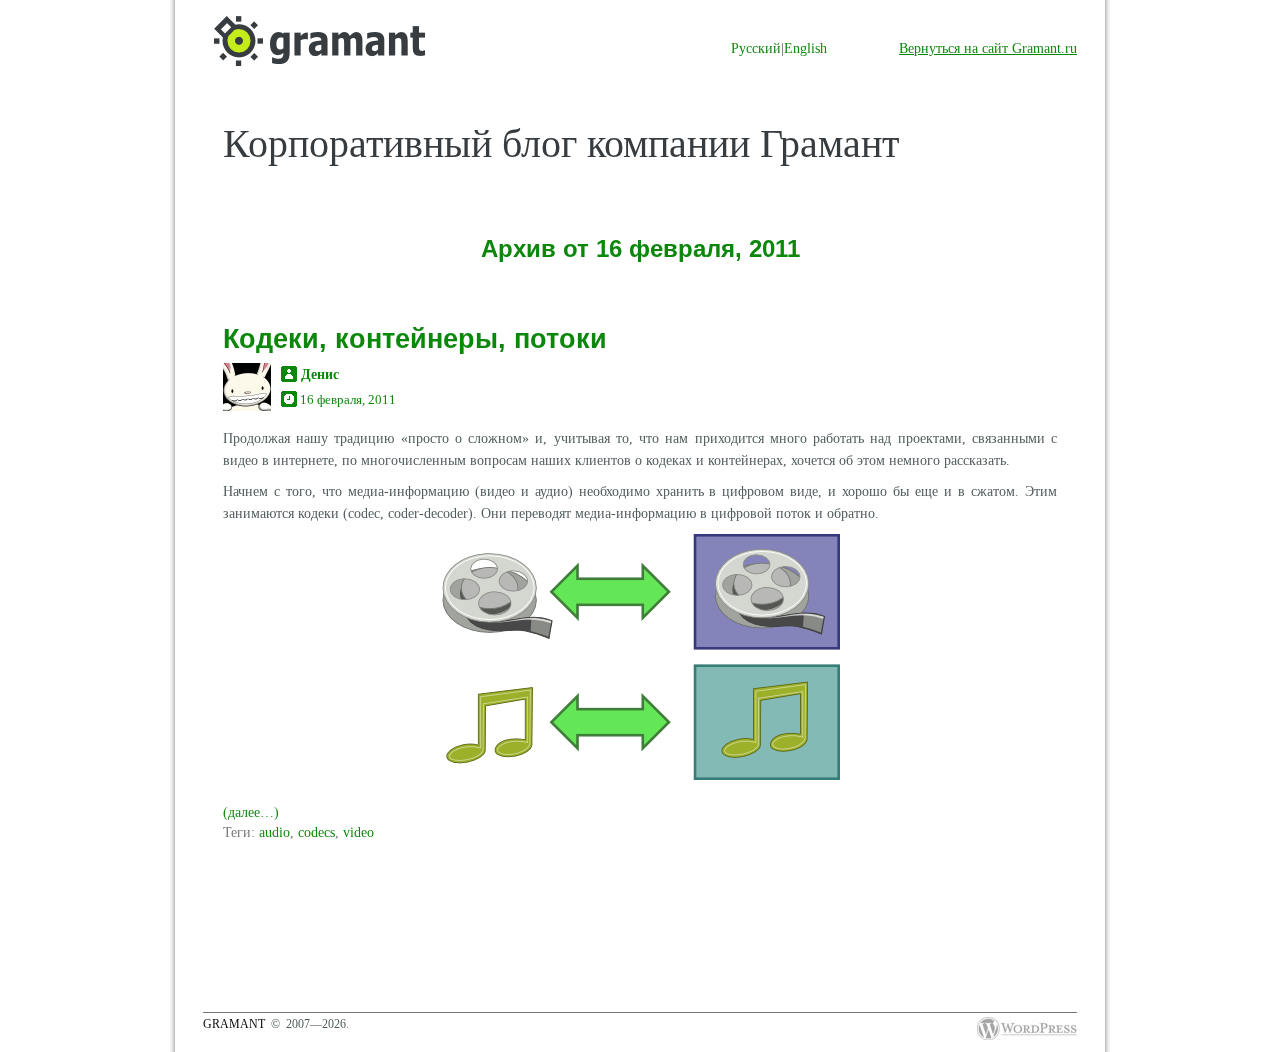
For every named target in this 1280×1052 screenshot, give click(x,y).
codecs (316, 832)
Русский (756, 48)
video (358, 832)
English (805, 48)
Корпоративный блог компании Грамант (561, 143)
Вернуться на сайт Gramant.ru (988, 48)
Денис (320, 374)
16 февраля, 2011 (348, 399)
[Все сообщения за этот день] (289, 399)
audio (274, 832)
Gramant (234, 1024)
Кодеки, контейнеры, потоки (415, 338)
